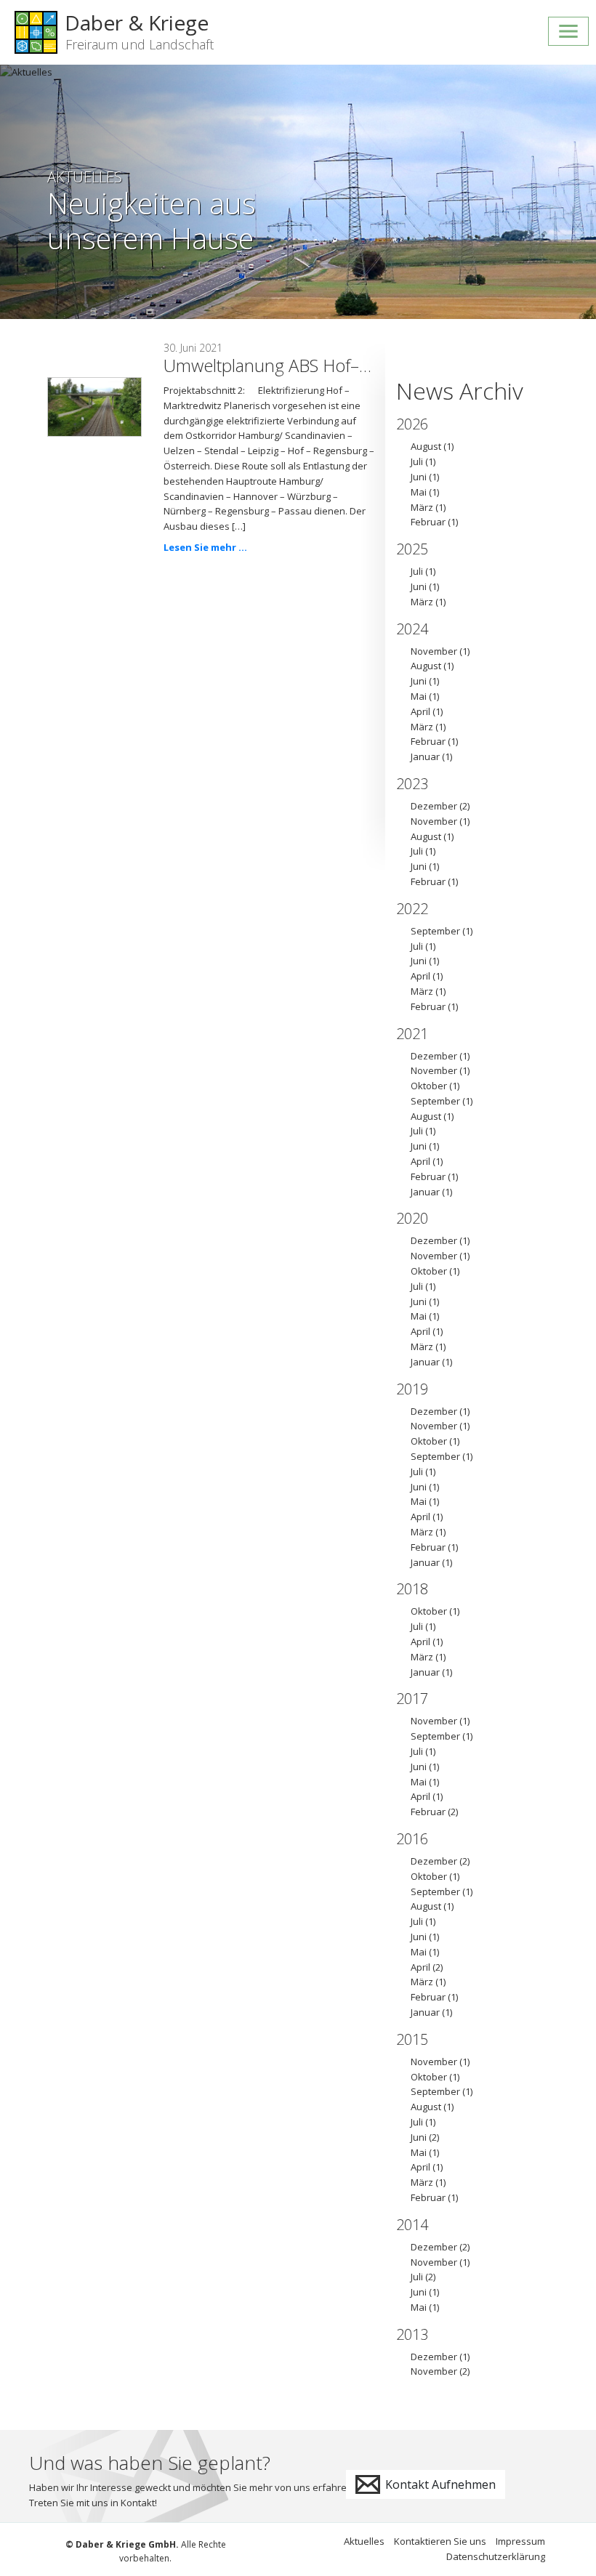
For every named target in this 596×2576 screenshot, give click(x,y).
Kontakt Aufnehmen (439, 2484)
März (422, 507)
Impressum (520, 2541)
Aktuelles (364, 2541)
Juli (417, 461)
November (434, 651)
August (426, 446)
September (435, 931)
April (420, 711)
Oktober (429, 1086)
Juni (419, 477)
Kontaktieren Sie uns (440, 2541)
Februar (428, 522)
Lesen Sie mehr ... (205, 547)
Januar (425, 756)
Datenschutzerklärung (496, 2556)
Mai (419, 492)
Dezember (434, 806)
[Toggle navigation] (568, 31)
